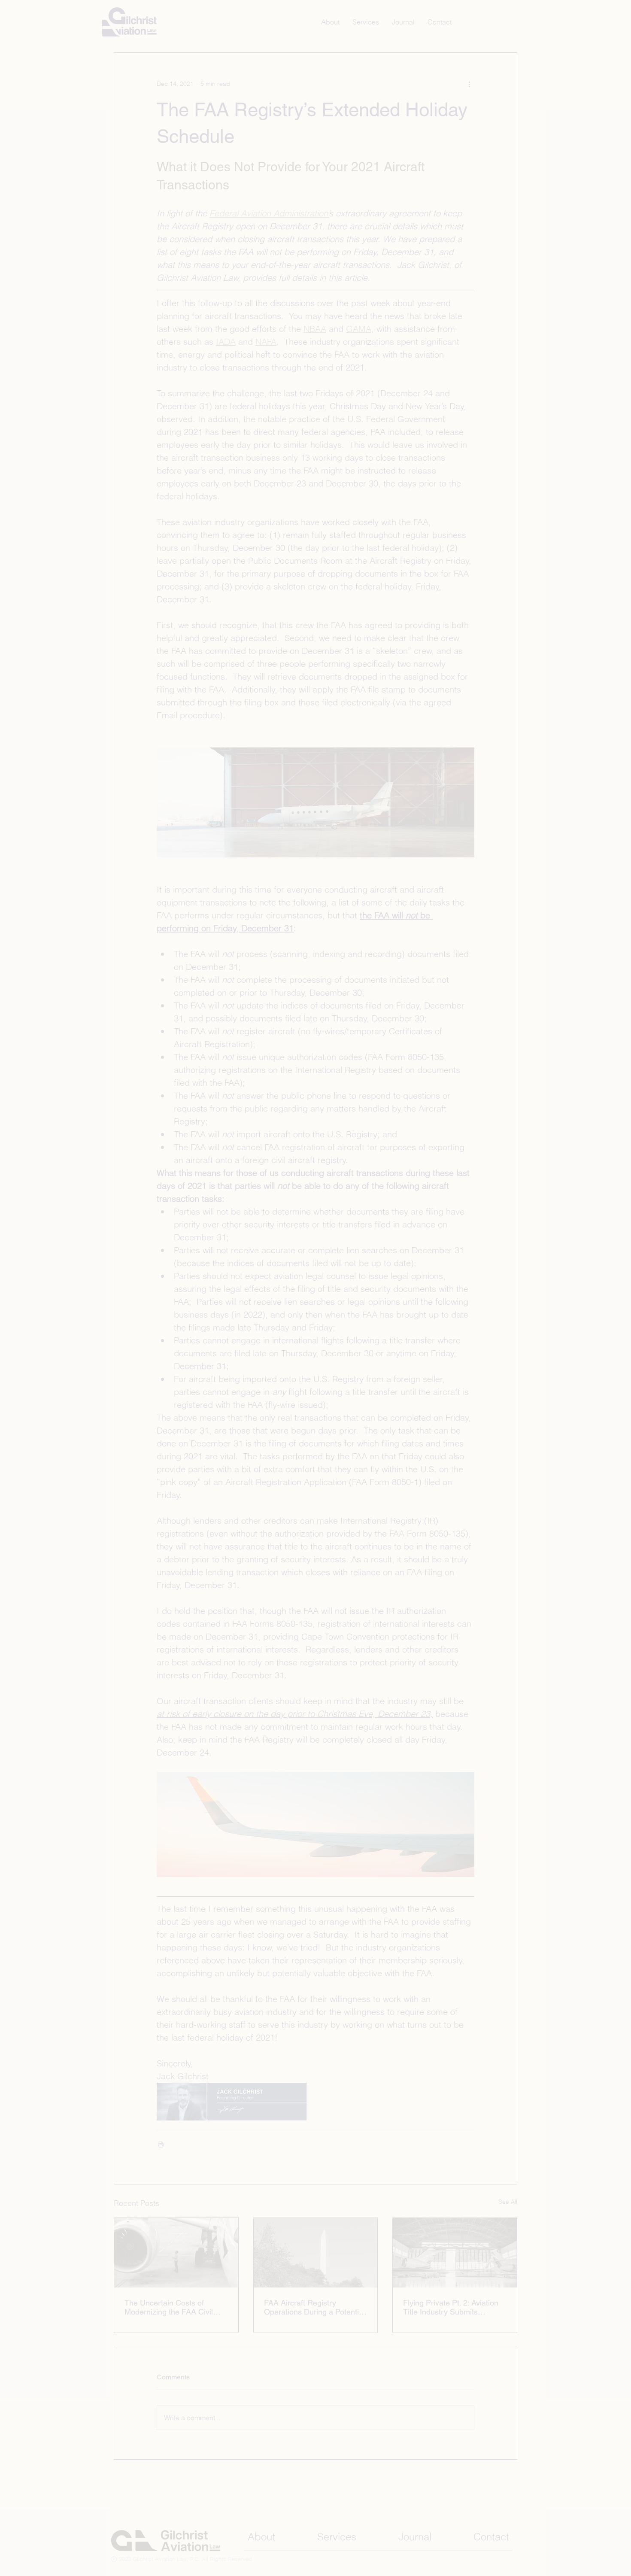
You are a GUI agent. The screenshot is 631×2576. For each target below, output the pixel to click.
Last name (188, 1326)
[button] (139, 1159)
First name (188, 1292)
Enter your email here (203, 1257)
